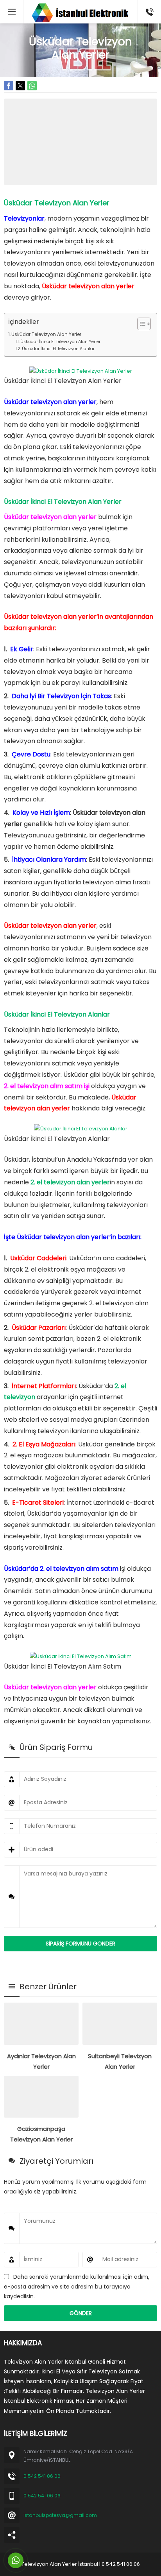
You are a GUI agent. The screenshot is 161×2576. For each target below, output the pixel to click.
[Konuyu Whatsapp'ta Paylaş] (32, 86)
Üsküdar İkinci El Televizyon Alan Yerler (60, 342)
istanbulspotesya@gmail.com (60, 2515)
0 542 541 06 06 (42, 2476)
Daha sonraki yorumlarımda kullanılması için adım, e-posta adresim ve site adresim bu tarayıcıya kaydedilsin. (77, 2286)
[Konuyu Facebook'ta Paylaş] (9, 86)
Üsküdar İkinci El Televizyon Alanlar (58, 349)
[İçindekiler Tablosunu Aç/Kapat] (140, 324)
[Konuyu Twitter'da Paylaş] (20, 86)
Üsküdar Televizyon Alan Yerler (46, 334)
